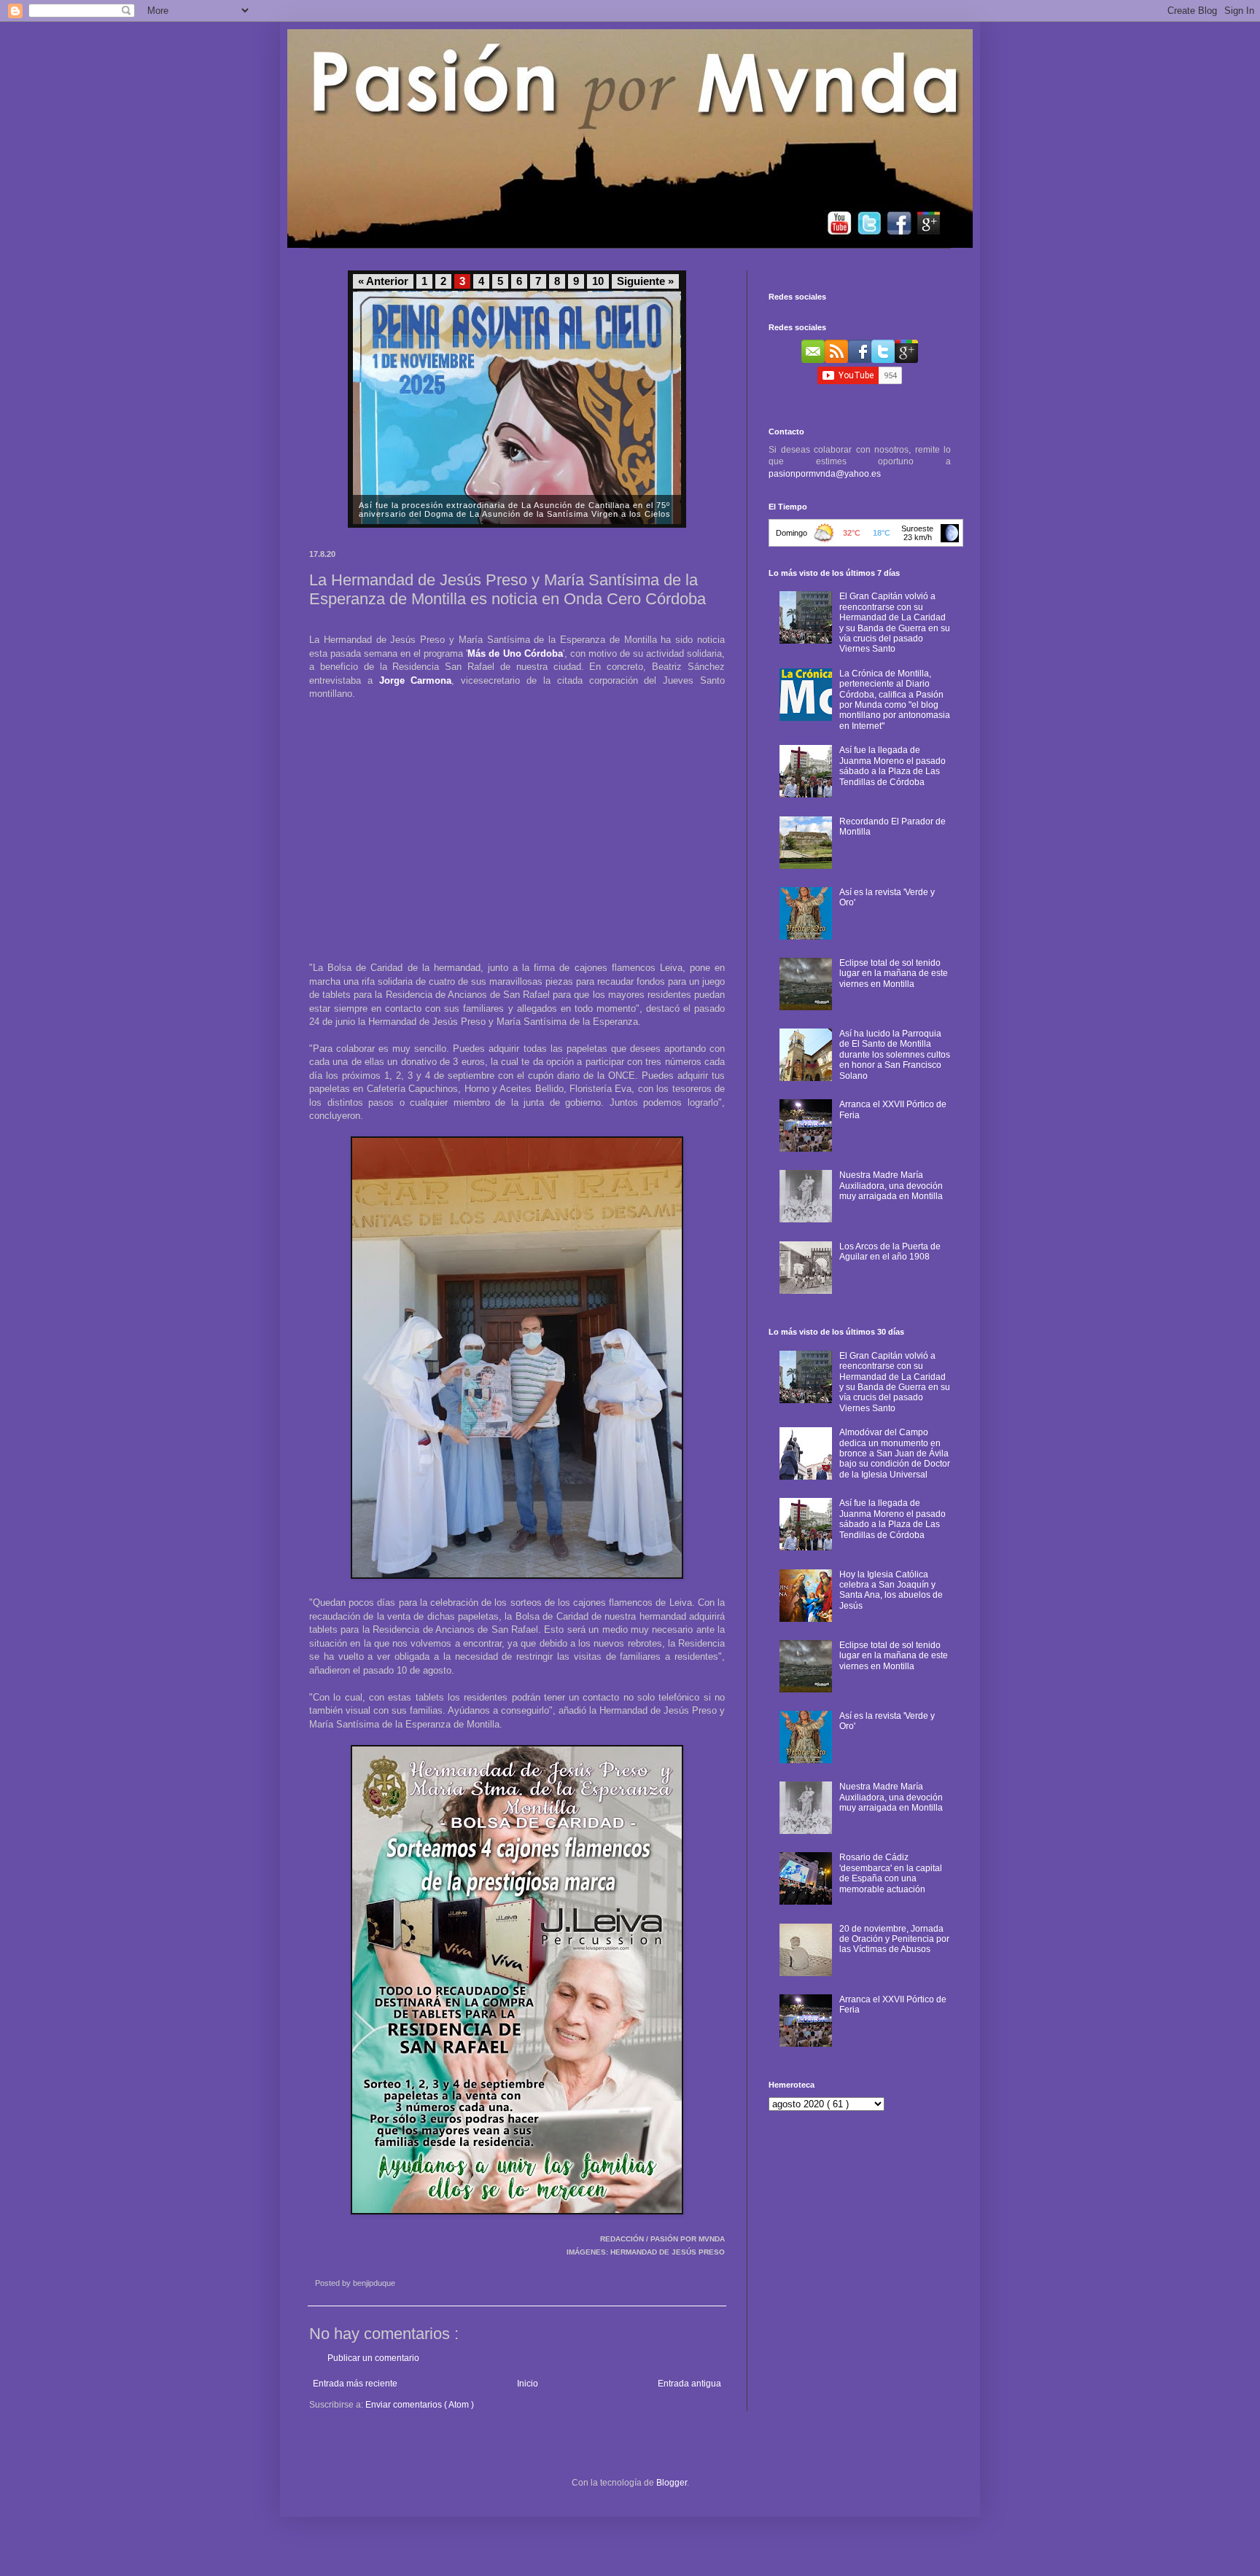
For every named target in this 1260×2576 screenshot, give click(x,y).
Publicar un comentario (373, 2358)
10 (598, 281)
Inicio (528, 2384)
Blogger (672, 2483)
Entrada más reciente (355, 2384)
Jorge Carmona (416, 680)
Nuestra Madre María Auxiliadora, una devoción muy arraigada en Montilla (891, 1186)
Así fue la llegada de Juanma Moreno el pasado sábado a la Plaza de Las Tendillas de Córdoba (892, 766)
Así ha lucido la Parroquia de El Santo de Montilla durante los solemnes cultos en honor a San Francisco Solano (895, 1055)
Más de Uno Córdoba (515, 653)
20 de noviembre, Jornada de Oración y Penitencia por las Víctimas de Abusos (894, 1939)
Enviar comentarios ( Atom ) (420, 2405)
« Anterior (383, 281)
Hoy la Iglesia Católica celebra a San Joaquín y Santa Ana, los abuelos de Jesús (891, 1590)
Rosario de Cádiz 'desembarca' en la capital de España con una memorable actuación (891, 1873)
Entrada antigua (689, 2384)
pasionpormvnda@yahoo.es (825, 474)
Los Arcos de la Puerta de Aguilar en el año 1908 (890, 1252)
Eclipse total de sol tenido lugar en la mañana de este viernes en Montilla (894, 973)
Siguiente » (645, 281)
